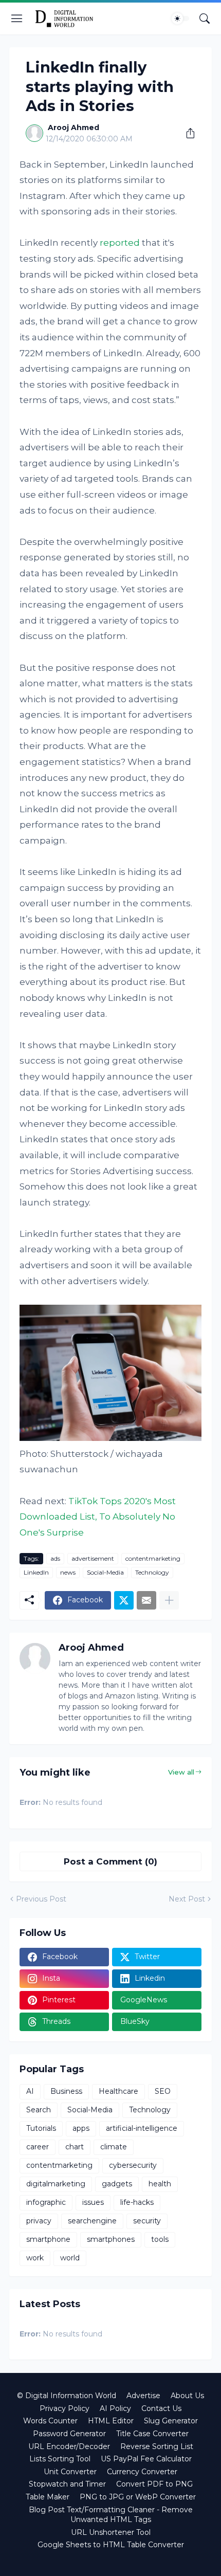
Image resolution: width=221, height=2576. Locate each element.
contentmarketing (153, 1558)
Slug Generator (171, 2421)
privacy (39, 2221)
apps (81, 2128)
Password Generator (69, 2434)
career (38, 2147)
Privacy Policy (65, 2408)
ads (55, 1558)
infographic (46, 2202)
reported (120, 243)
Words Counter (50, 2421)
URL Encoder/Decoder (69, 2446)
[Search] (205, 19)
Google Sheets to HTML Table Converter (111, 2545)
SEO (163, 2091)
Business (66, 2091)
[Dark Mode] (180, 19)
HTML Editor (111, 2421)
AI (30, 2091)
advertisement (93, 1558)
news (68, 1572)
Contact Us (161, 2408)
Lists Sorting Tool (60, 2459)
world (70, 2258)
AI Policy (115, 2408)
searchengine (92, 2221)
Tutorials (41, 2128)
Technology (152, 1572)
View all (181, 1772)
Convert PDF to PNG (154, 2484)
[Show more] (169, 1600)
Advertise (143, 2396)
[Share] (187, 133)
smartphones (111, 2239)
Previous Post (41, 1899)
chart (75, 2147)
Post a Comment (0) (110, 1861)
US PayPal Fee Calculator (146, 2459)
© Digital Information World (67, 2396)
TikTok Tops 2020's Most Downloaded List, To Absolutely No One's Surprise (98, 1517)
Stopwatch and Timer (67, 2484)
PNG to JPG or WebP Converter (138, 2497)
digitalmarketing (56, 2184)
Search (39, 2110)
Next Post (187, 1899)
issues (93, 2202)
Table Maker (48, 2497)
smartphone (48, 2239)
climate (114, 2147)
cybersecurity (133, 2165)
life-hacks (137, 2202)
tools (160, 2239)
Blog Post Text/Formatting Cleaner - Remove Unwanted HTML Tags (111, 2515)
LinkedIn (36, 1572)
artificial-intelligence (142, 2128)
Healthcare (118, 2091)
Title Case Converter (152, 2434)
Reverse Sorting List (157, 2446)
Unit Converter (70, 2472)
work (35, 2258)
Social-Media (105, 1572)
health (160, 2184)
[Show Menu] (17, 19)
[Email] (146, 1600)
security (147, 2221)
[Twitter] (124, 1600)
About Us (187, 2396)
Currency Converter (142, 2472)
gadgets (117, 2184)
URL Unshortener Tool (111, 2532)
